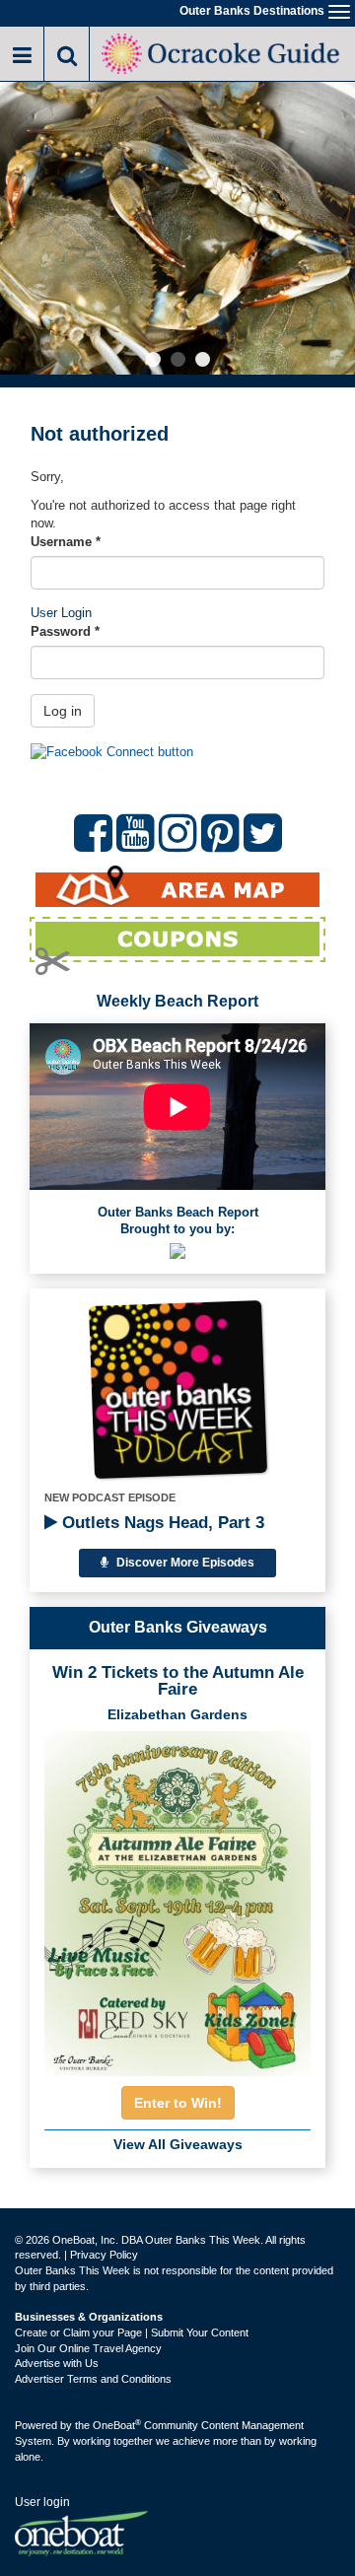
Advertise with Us (57, 2363)
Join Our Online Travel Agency (88, 2348)
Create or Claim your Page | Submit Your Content (132, 2332)
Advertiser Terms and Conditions (93, 2379)
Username (66, 542)
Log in (63, 711)
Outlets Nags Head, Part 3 (161, 1523)
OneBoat (117, 2425)
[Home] (222, 52)
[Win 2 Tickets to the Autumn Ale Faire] (177, 1898)
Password (65, 631)
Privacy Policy (104, 2255)
